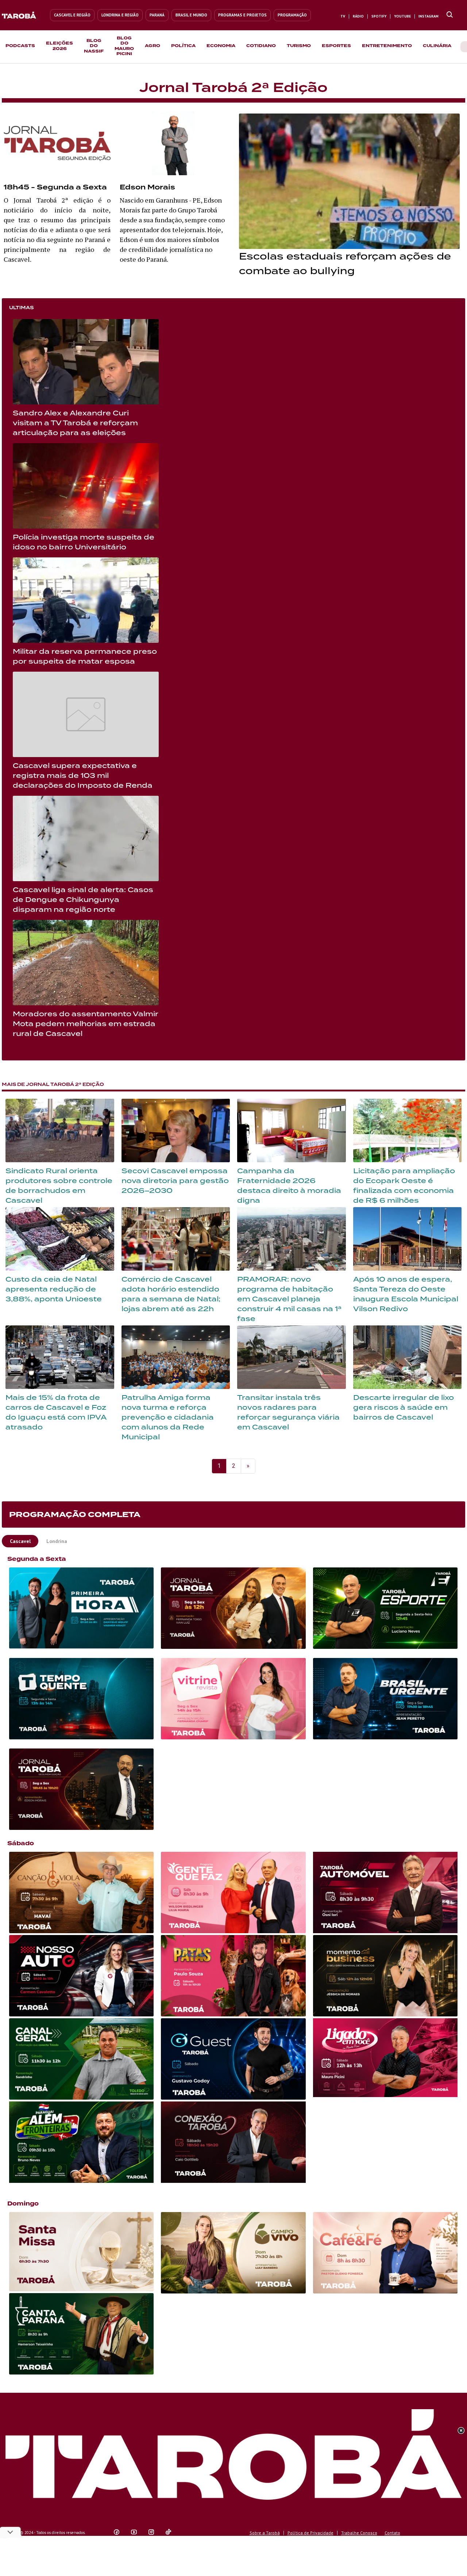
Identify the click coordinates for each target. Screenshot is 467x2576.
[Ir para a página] (450, 15)
